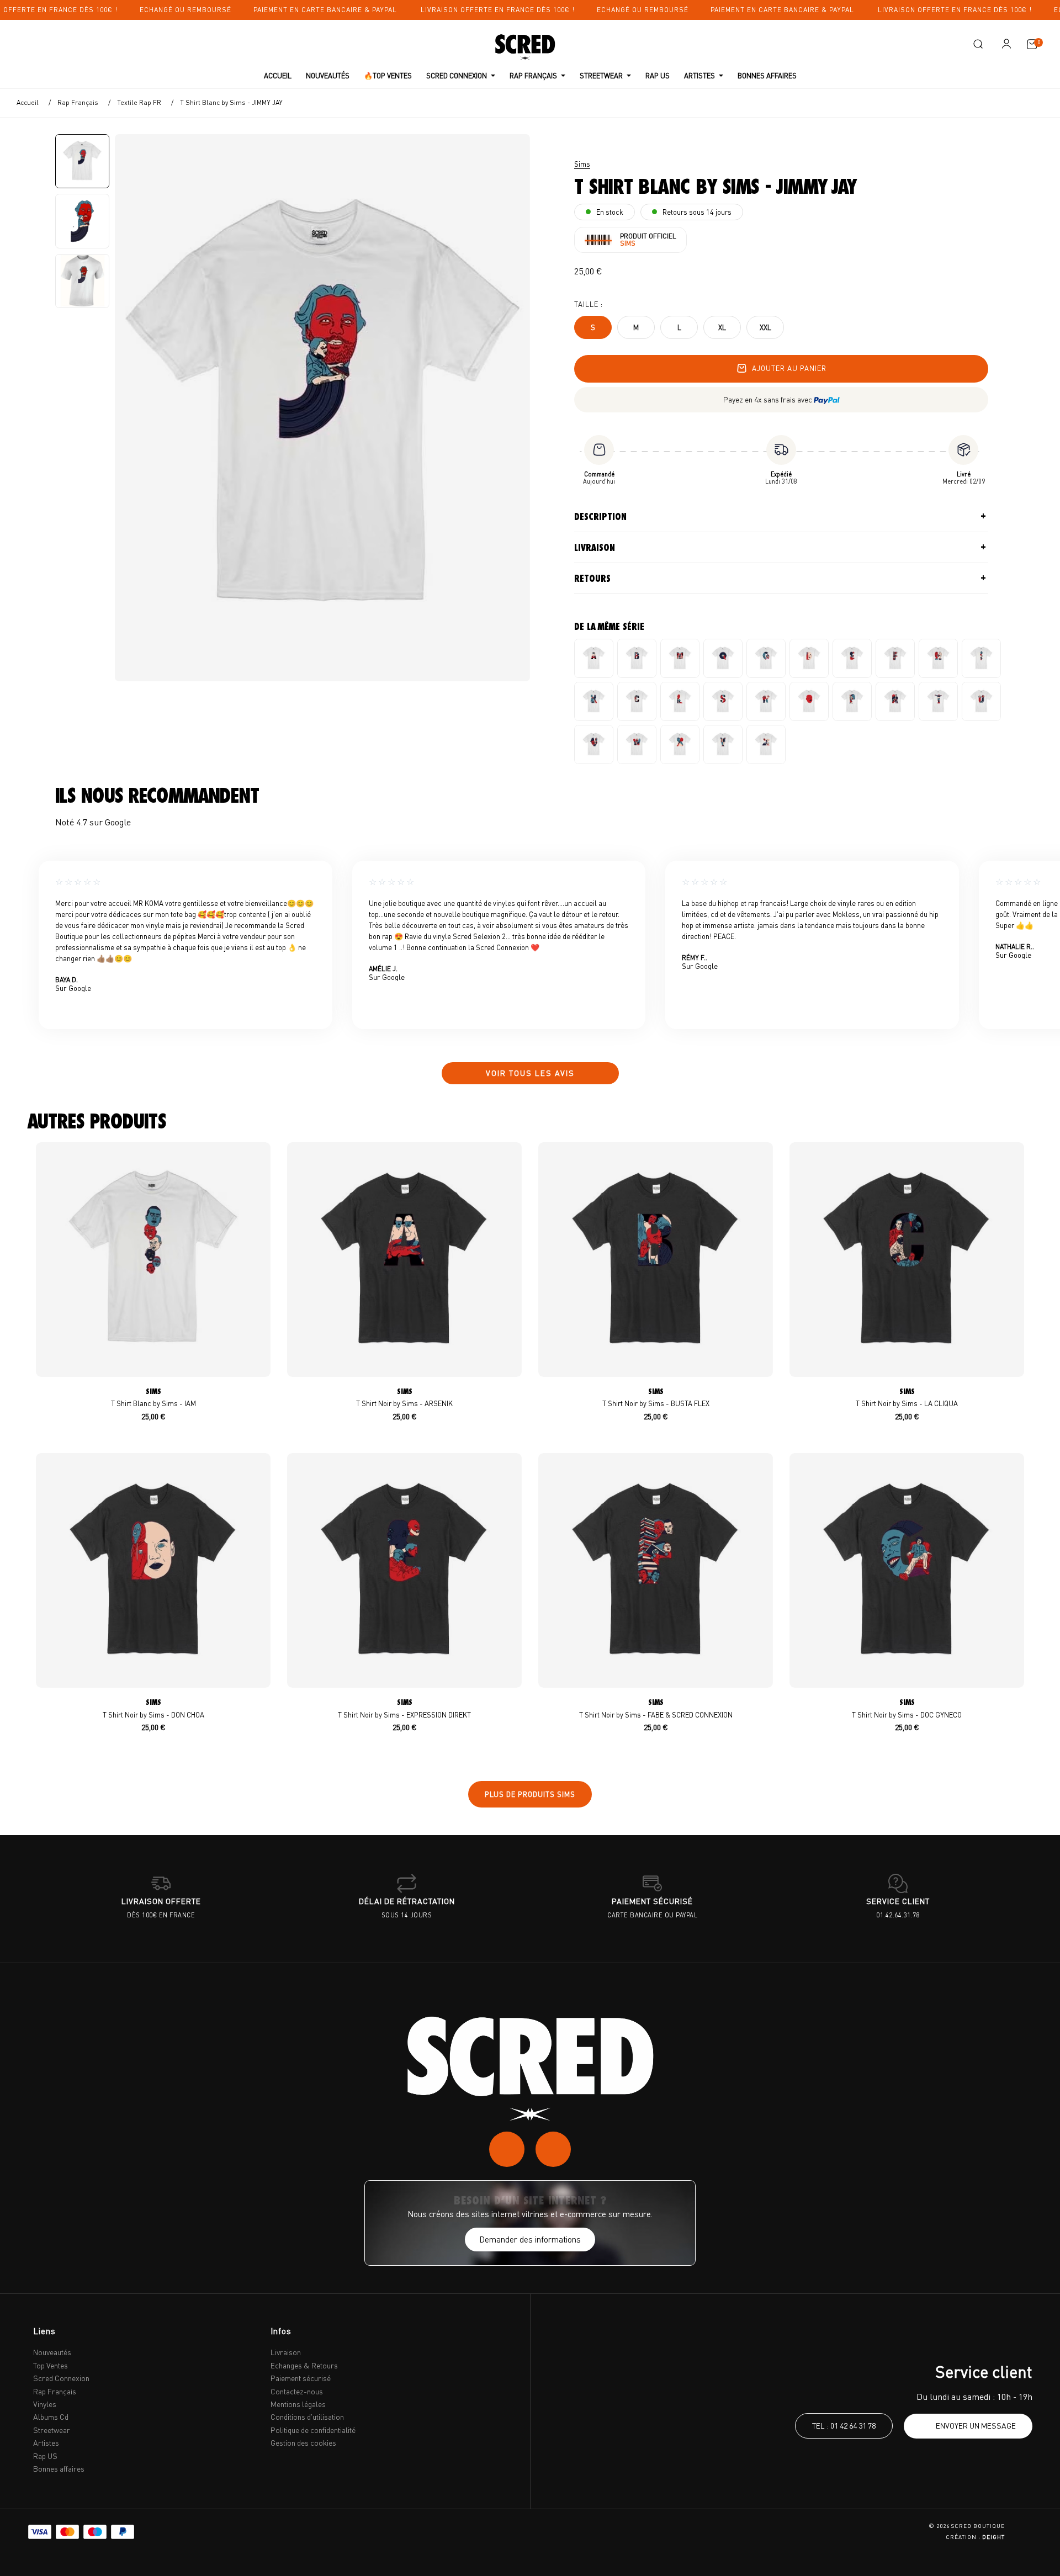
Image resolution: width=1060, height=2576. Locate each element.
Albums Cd (51, 2417)
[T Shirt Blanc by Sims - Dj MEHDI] (680, 658)
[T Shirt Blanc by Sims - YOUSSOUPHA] (723, 744)
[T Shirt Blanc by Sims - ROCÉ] (895, 701)
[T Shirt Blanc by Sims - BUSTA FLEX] (637, 658)
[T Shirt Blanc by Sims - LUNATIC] (680, 701)
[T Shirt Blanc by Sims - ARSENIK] (594, 658)
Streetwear (52, 2430)
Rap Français (55, 2391)
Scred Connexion (61, 2378)
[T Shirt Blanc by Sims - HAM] (938, 658)
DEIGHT (993, 2537)
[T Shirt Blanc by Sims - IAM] (981, 658)
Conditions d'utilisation (307, 2417)
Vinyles (45, 2404)
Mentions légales (298, 2404)
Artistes (46, 2443)
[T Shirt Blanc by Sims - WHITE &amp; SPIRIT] (637, 744)
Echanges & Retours (304, 2365)
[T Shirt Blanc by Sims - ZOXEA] (766, 744)
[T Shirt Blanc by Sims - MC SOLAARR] (723, 701)
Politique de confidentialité (313, 2430)
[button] (978, 44)
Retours (592, 579)
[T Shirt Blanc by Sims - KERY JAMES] (594, 701)
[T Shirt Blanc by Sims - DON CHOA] (809, 658)
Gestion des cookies (303, 2443)
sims (582, 164)
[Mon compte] (1006, 44)
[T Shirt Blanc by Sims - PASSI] (852, 701)
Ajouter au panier (789, 368)
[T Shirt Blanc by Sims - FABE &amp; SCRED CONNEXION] (895, 658)
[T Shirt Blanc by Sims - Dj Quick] (723, 658)
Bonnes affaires (59, 2469)
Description (600, 517)
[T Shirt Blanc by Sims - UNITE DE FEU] (981, 701)
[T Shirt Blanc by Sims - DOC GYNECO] (766, 658)
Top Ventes (51, 2365)
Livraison (595, 548)
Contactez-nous (297, 2391)
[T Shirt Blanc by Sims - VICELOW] (594, 744)
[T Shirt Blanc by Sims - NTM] (766, 701)
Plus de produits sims (530, 1794)
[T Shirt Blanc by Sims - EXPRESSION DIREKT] (852, 658)
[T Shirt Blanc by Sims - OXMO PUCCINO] (809, 701)
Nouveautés (52, 2352)
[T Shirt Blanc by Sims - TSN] (938, 701)
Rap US (45, 2456)
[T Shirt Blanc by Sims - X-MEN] (680, 744)
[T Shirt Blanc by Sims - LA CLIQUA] (637, 701)
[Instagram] (507, 2149)
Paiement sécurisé (301, 2378)
